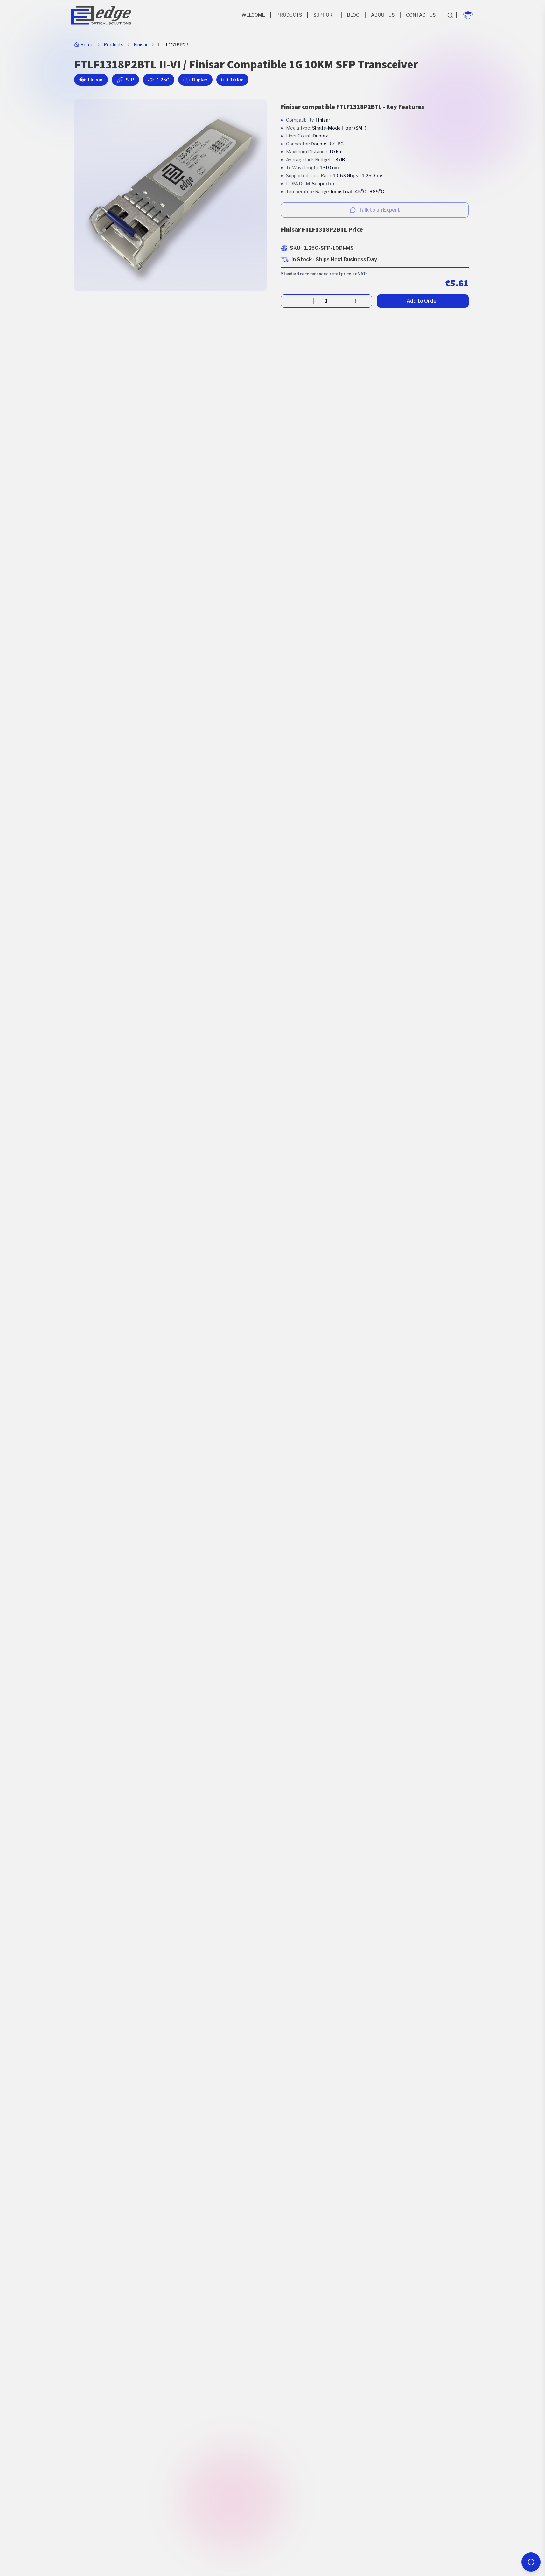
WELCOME (253, 15)
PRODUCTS (289, 15)
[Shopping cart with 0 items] (468, 15)
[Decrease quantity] (297, 301)
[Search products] (450, 15)
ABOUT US (383, 15)
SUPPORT (325, 15)
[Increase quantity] (356, 301)
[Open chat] (531, 2562)
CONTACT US (421, 15)
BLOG (353, 15)
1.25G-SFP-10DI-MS (329, 248)
